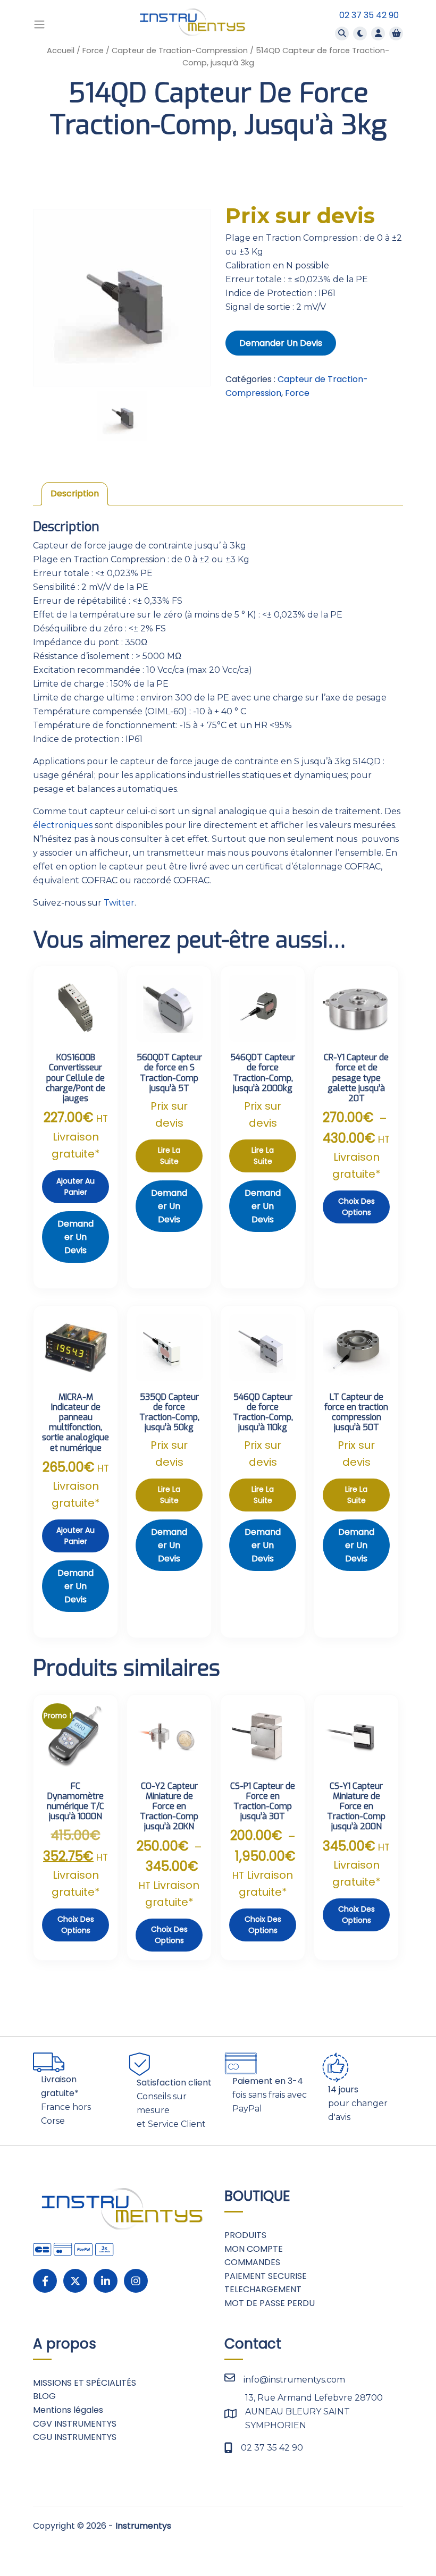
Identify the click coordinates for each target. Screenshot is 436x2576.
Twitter (119, 903)
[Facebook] (45, 2281)
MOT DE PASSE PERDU (270, 2303)
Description (75, 493)
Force (93, 50)
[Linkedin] (106, 2281)
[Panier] (396, 33)
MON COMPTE (254, 2249)
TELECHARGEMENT (263, 2289)
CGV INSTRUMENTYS (75, 2424)
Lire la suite (169, 1156)
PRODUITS (245, 2235)
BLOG (44, 2396)
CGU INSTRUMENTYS (75, 2437)
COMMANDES (252, 2262)
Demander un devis (281, 343)
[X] (75, 2281)
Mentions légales (68, 2410)
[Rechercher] (342, 33)
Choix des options (357, 1207)
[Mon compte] (378, 33)
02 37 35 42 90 (369, 15)
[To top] (415, 2541)
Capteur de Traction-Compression (180, 50)
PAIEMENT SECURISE (266, 2276)
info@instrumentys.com (294, 2380)
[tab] (75, 494)
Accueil (61, 50)
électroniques (63, 825)
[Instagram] (136, 2281)
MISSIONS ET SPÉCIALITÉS (85, 2383)
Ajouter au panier (76, 1186)
